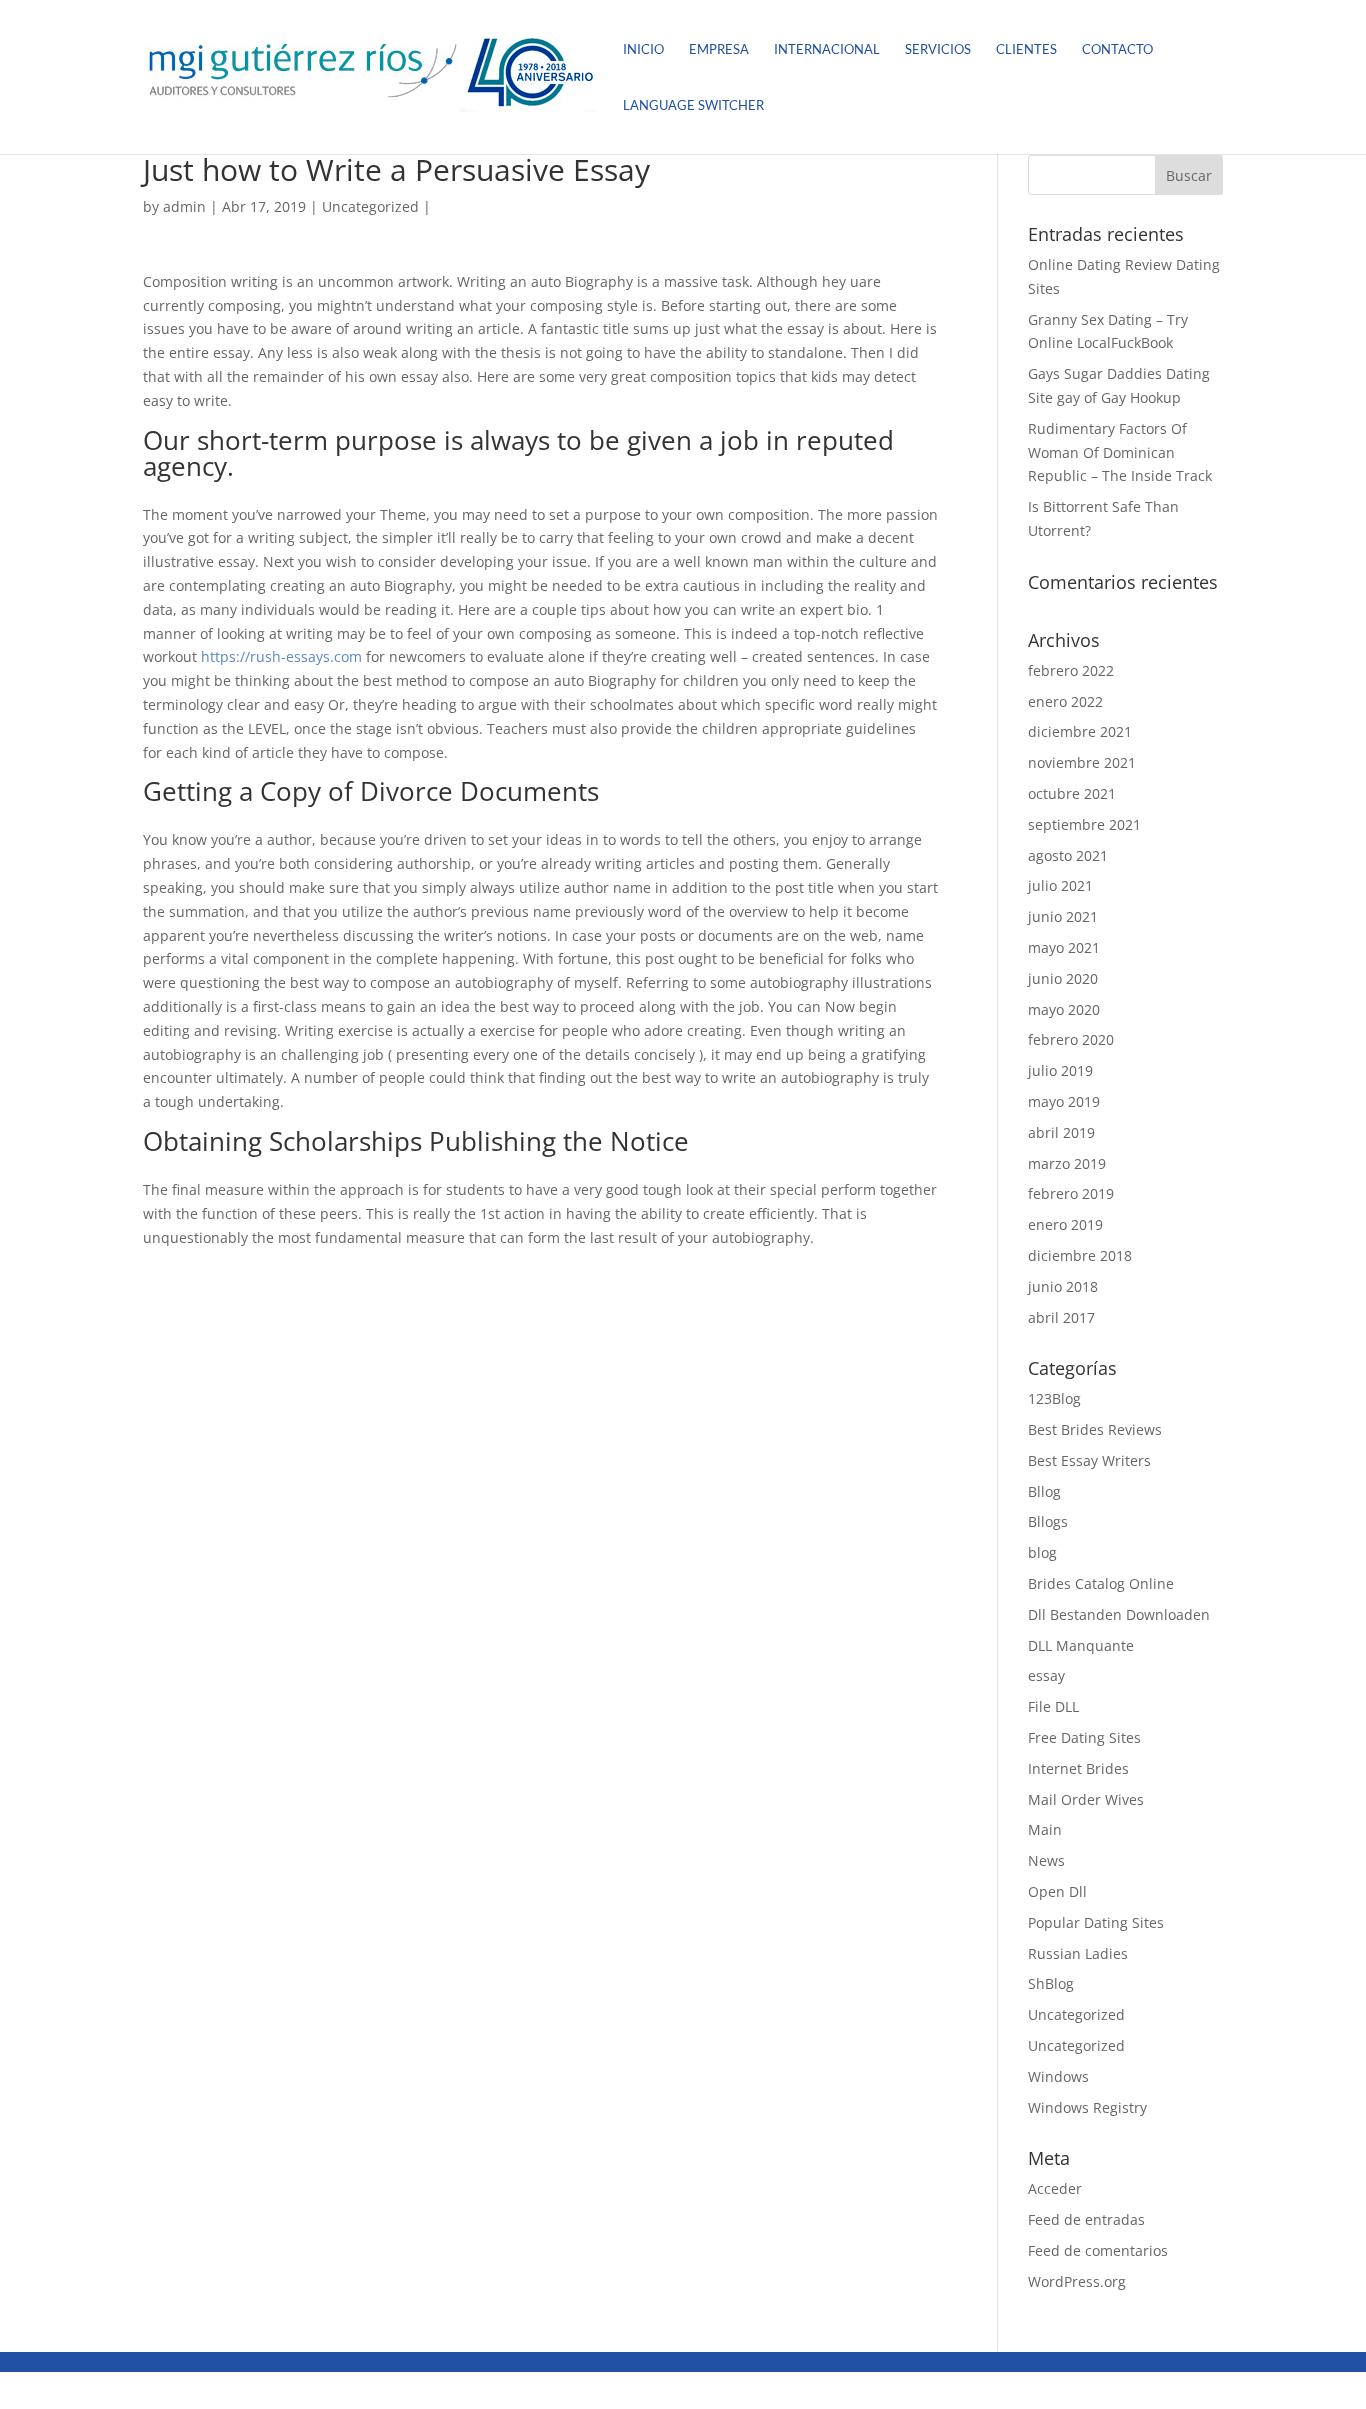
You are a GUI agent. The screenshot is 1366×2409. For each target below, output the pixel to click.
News (1046, 1860)
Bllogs (1048, 1521)
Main (1045, 1829)
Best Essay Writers (1089, 1460)
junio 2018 (1063, 1286)
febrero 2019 (1071, 1193)
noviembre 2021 (1082, 762)
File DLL (1053, 1706)
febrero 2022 (1071, 670)
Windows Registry (1087, 2107)
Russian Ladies (1078, 1953)
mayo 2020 (1064, 1009)
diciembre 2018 (1080, 1255)
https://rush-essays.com (281, 656)
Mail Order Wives (1086, 1799)
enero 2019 (1065, 1224)
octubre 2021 (1072, 793)
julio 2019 (1060, 1070)
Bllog (1044, 1491)
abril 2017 (1061, 1317)
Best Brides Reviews (1095, 1429)
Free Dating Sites (1084, 1737)
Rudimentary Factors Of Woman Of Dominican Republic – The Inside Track (1120, 452)
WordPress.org (1077, 2281)
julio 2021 (1060, 885)
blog (1042, 1552)
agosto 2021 (1068, 855)
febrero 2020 (1071, 1039)
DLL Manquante (1081, 1645)
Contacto (1117, 49)
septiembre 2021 (1084, 824)
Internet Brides (1078, 1768)
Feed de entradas (1086, 2219)
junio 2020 (1063, 978)
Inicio (643, 49)
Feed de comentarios (1098, 2250)
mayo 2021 (1064, 947)
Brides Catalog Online (1101, 1583)
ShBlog (1051, 1983)
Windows (1058, 2076)
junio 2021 (1063, 916)
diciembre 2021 (1080, 731)
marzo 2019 (1067, 1163)
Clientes (1026, 49)
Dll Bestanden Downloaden (1119, 1614)
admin (184, 206)
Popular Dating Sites (1096, 1922)
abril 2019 (1061, 1132)
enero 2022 (1065, 701)
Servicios (938, 49)
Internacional (827, 49)
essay (1046, 1675)
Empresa (719, 49)
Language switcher (693, 105)
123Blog (1054, 1398)
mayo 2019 (1064, 1101)
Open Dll (1057, 1891)
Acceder (1055, 2188)
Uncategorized (370, 206)
